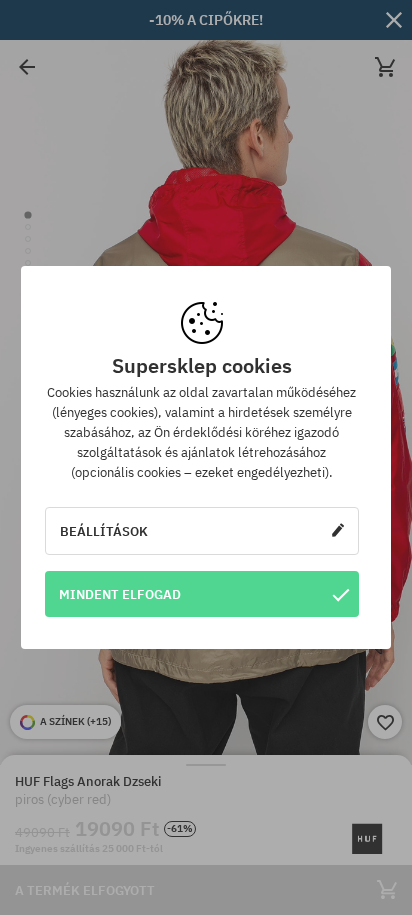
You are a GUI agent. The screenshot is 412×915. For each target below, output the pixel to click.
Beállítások (104, 531)
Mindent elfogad (120, 594)
